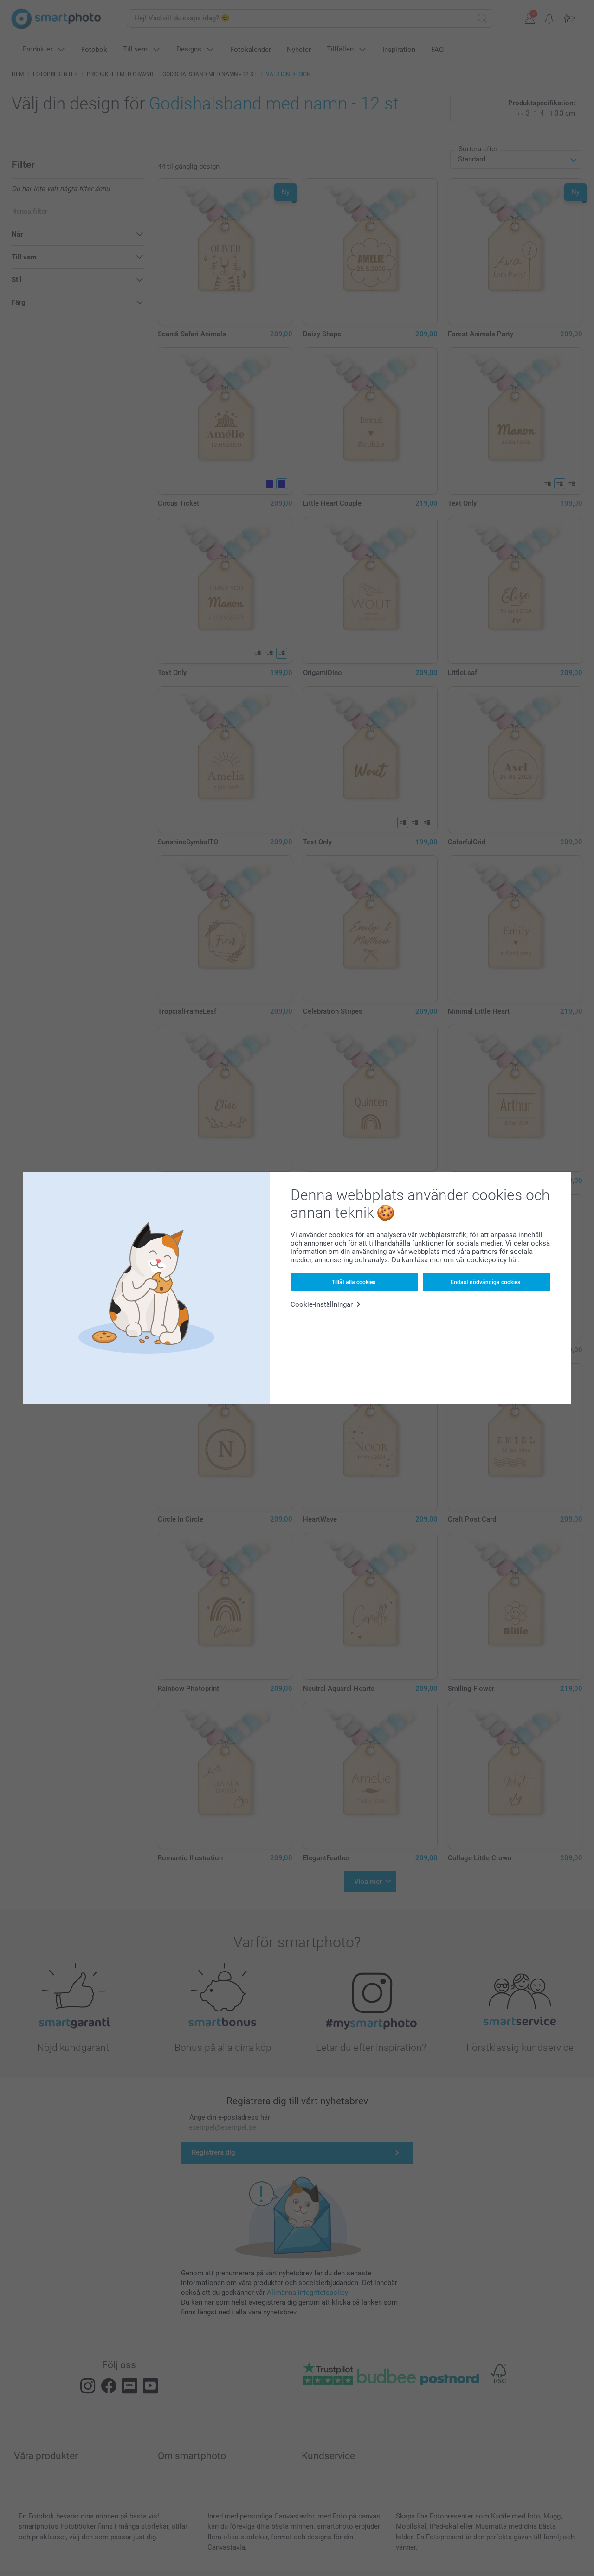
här (513, 1260)
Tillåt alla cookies (354, 1282)
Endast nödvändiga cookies (485, 1282)
